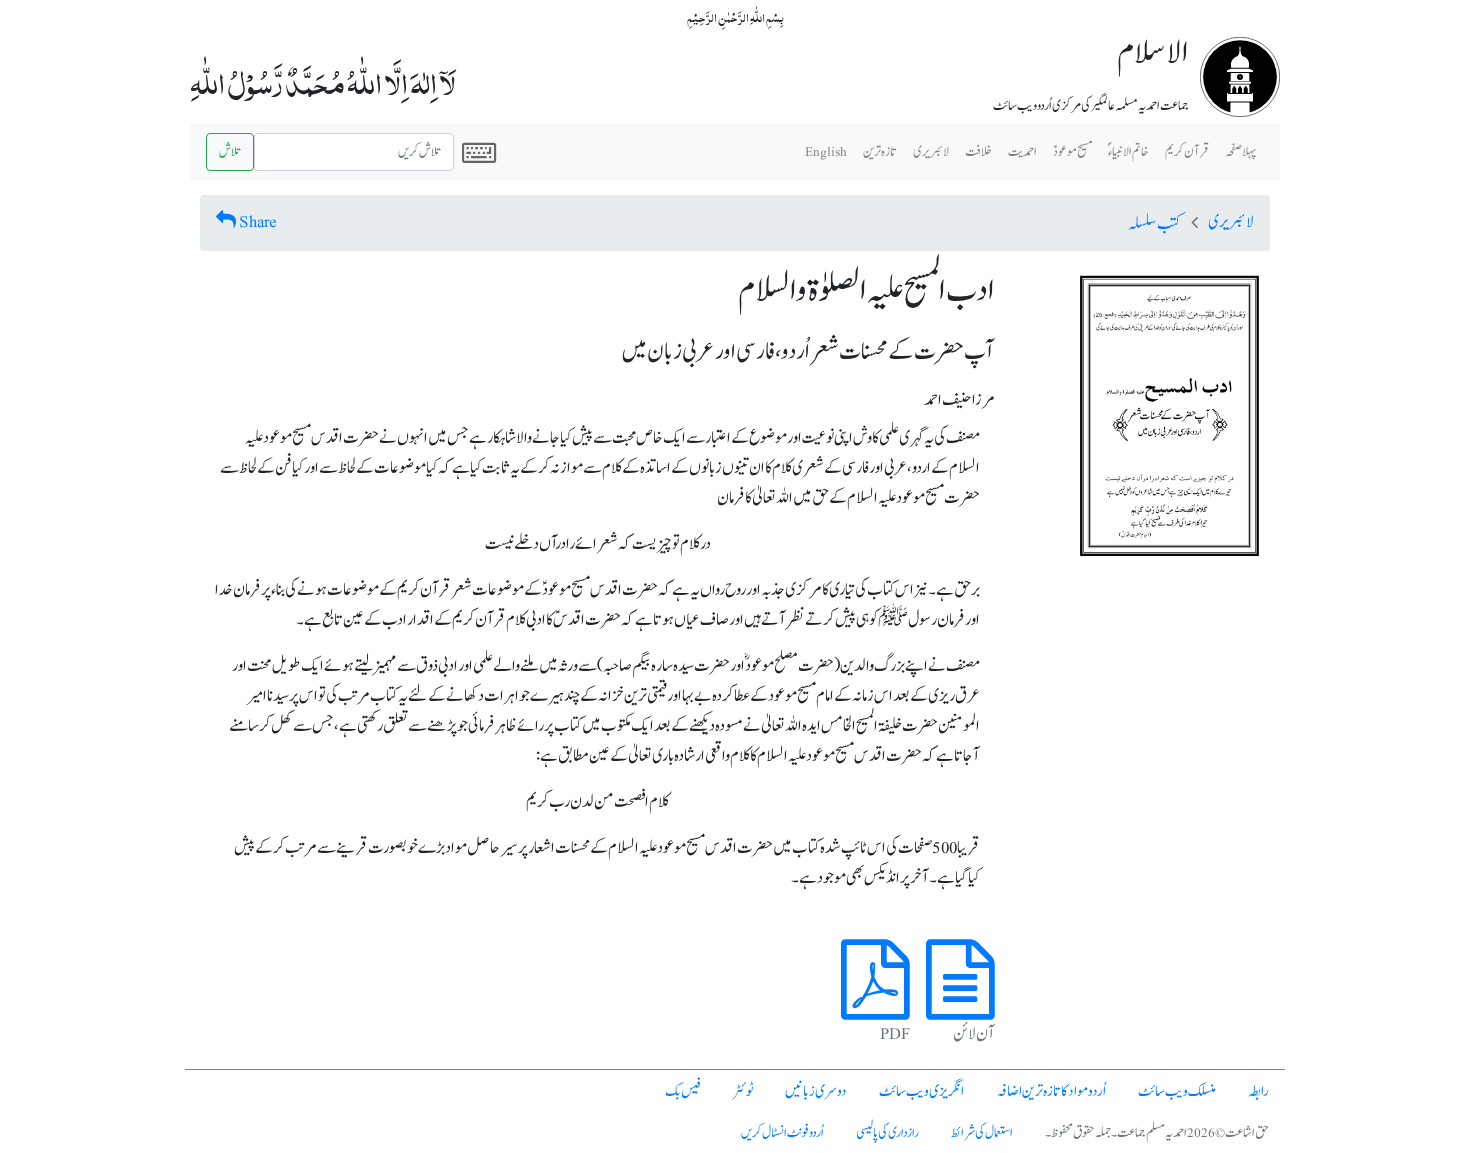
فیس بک (683, 1091)
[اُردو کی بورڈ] (479, 152)
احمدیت (1022, 152)
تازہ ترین (880, 152)
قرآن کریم (1187, 152)
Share (258, 222)
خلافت (978, 152)
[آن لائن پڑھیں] (960, 1003)
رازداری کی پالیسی (887, 1133)
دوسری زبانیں (816, 1091)
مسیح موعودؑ (1072, 152)
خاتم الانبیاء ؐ (1128, 152)
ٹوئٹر (743, 1091)
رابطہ (1258, 1091)
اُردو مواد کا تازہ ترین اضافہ (1051, 1091)
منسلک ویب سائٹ (1177, 1091)
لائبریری (931, 152)
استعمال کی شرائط (982, 1133)
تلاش (230, 152)
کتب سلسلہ (1154, 224)
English (826, 152)
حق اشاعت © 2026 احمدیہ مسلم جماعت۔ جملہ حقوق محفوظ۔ (1157, 1133)
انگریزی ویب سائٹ (921, 1091)
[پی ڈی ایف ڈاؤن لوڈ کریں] (875, 1003)
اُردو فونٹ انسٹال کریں (782, 1133)
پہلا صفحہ (1240, 152)
